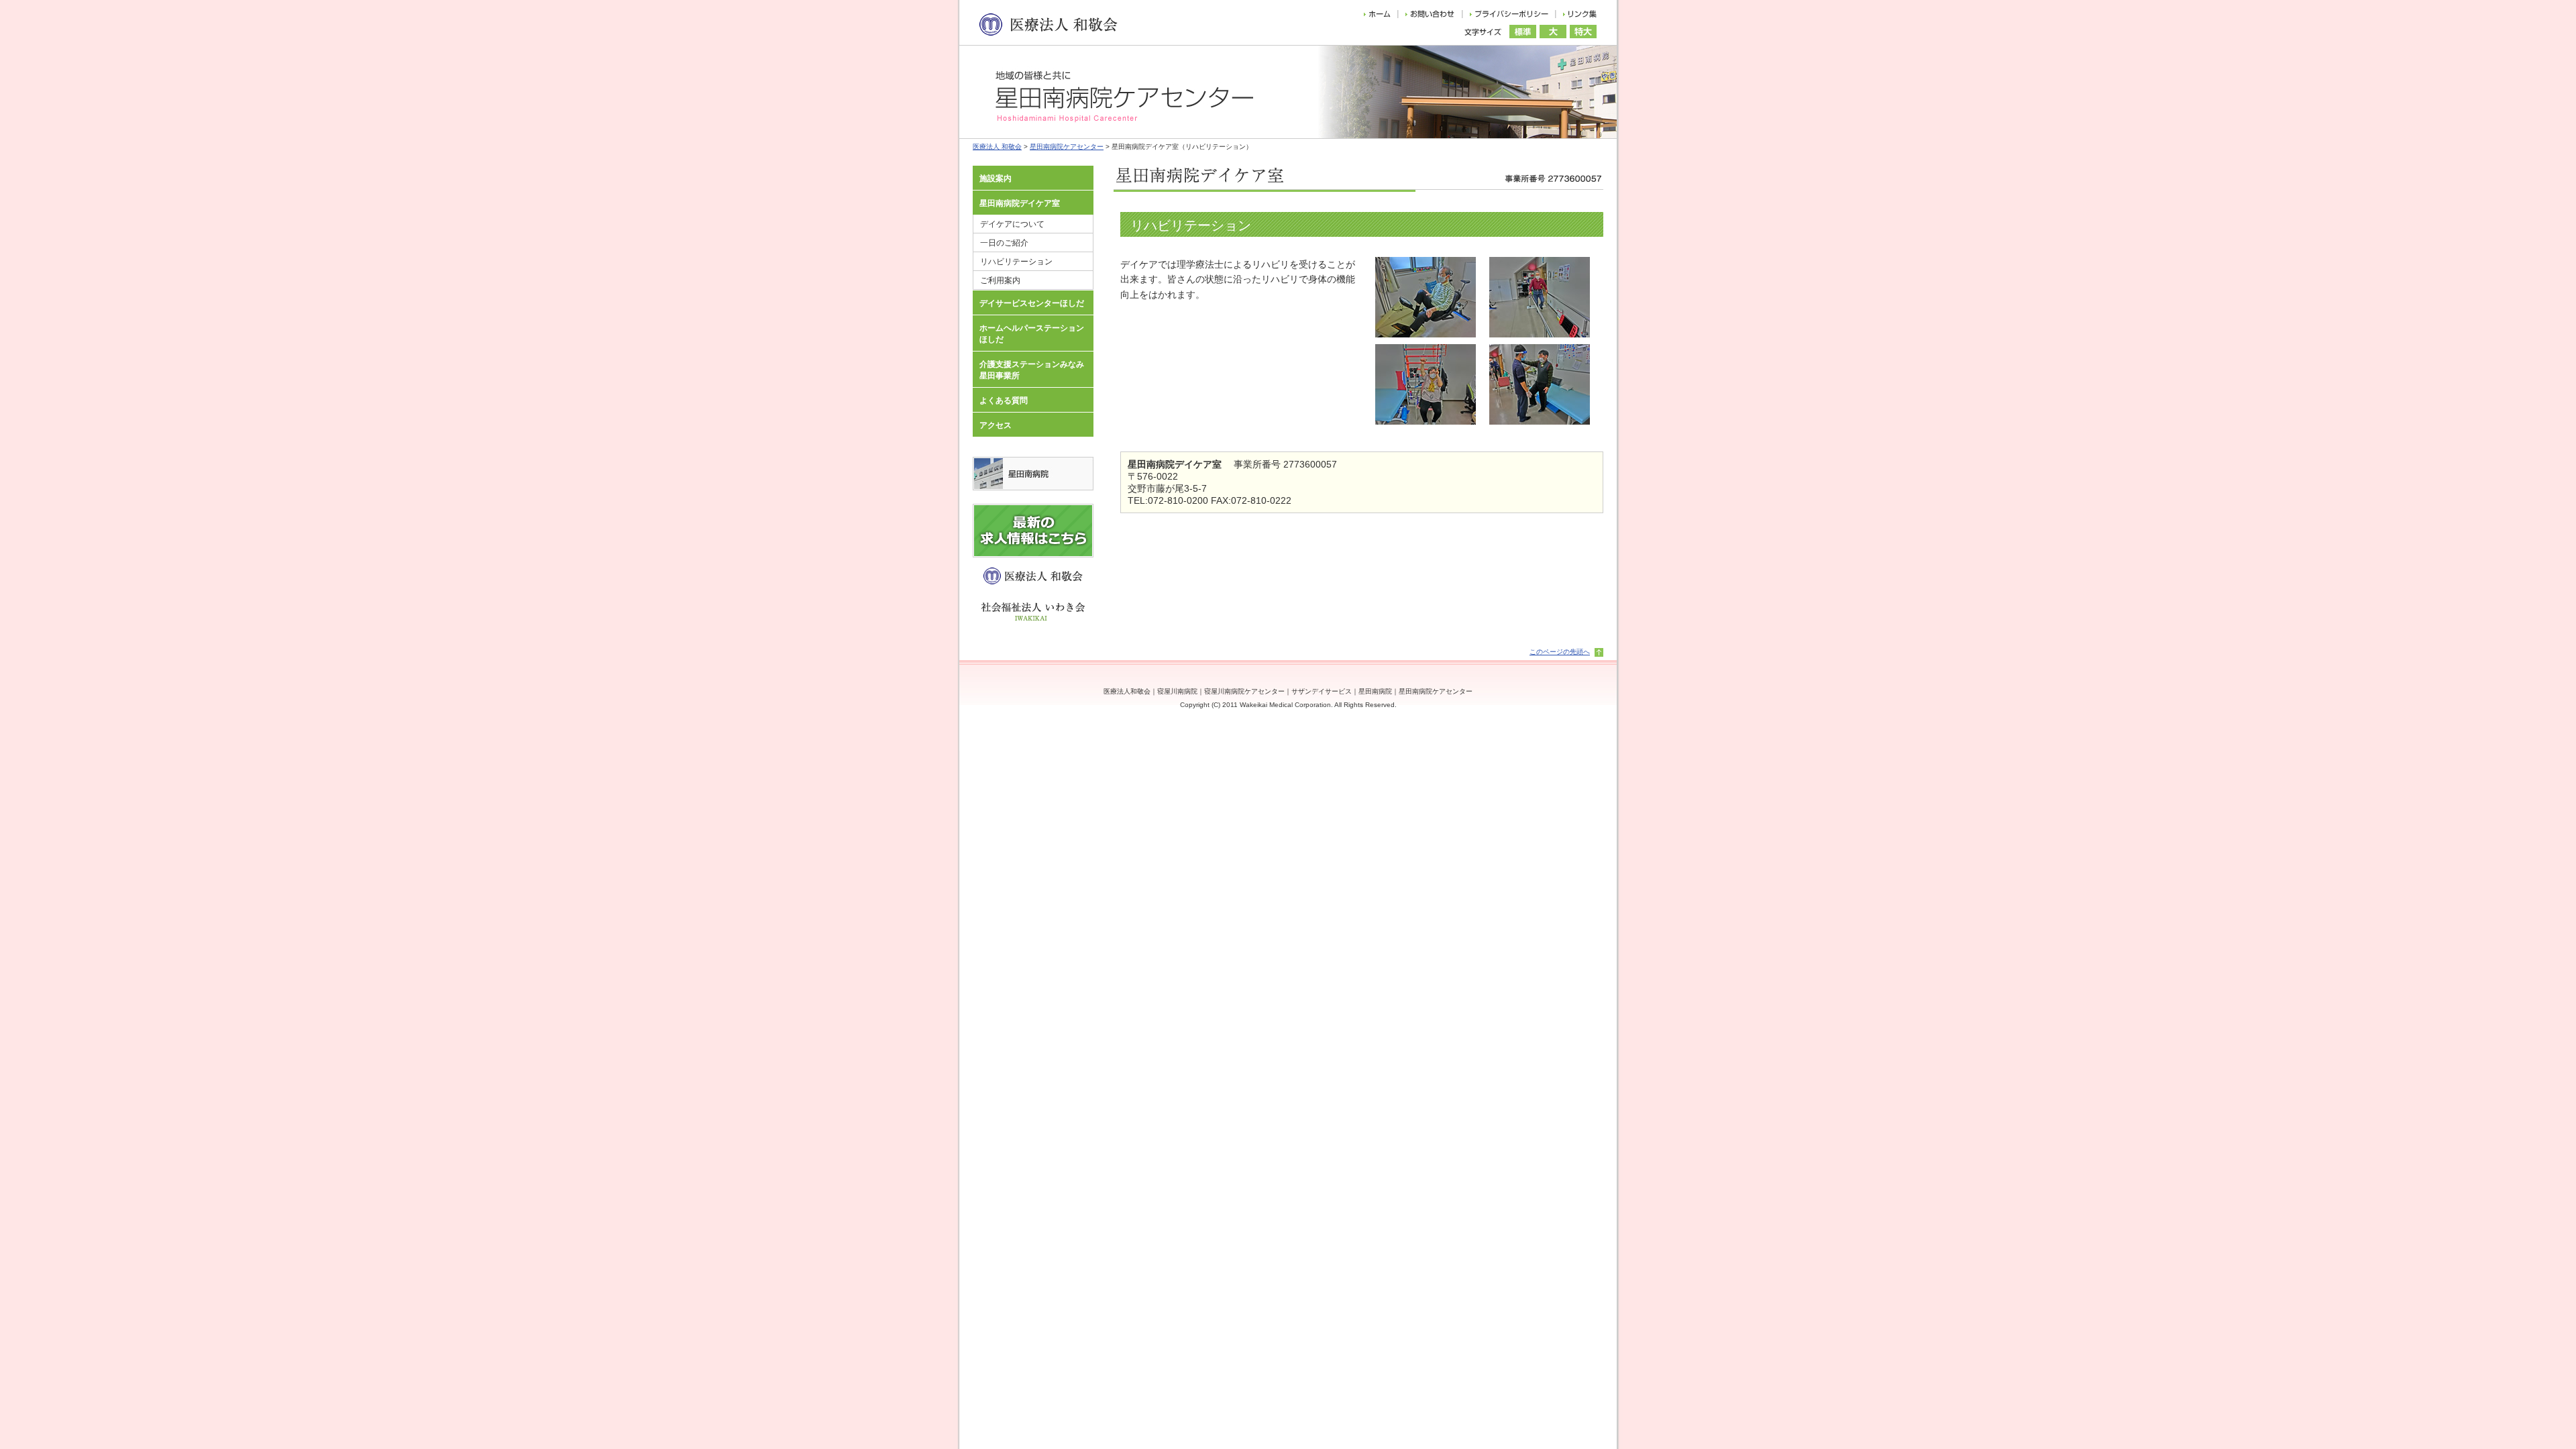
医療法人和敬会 (1127, 691)
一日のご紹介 (1004, 243)
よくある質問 (1004, 400)
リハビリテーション (1016, 262)
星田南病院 (1375, 691)
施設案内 (996, 178)
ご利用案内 (1000, 280)
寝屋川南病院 (1177, 691)
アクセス (996, 425)
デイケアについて (1012, 224)
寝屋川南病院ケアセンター (1244, 691)
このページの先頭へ (1560, 652)
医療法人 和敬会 (997, 147)
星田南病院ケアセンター (1067, 147)
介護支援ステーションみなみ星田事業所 (1032, 370)
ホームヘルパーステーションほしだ (1032, 334)
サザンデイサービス (1322, 691)
